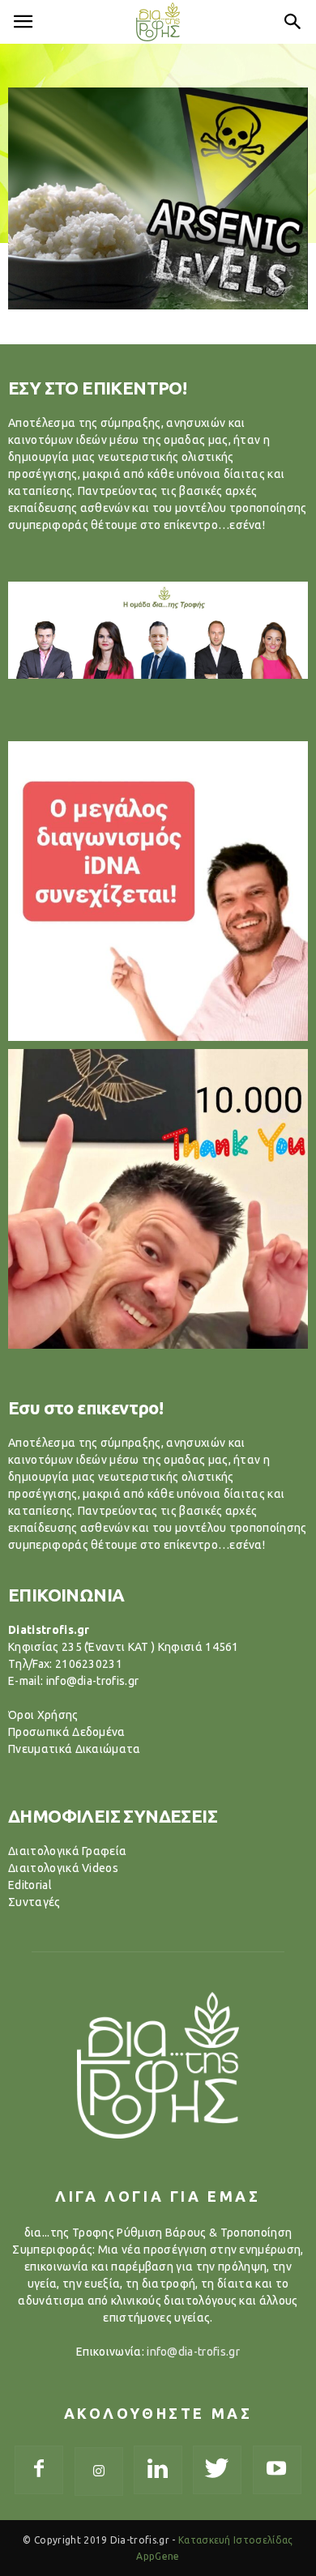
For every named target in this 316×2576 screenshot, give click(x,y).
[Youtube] (277, 2470)
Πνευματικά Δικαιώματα (75, 1749)
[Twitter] (217, 2470)
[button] (293, 22)
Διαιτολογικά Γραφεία (67, 1851)
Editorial (30, 1885)
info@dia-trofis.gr (193, 2352)
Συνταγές (34, 1902)
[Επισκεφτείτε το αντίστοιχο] (158, 891)
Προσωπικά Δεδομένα (67, 1732)
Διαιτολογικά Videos (63, 1868)
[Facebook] (39, 2470)
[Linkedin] (158, 2470)
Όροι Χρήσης (43, 1715)
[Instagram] (99, 2472)
